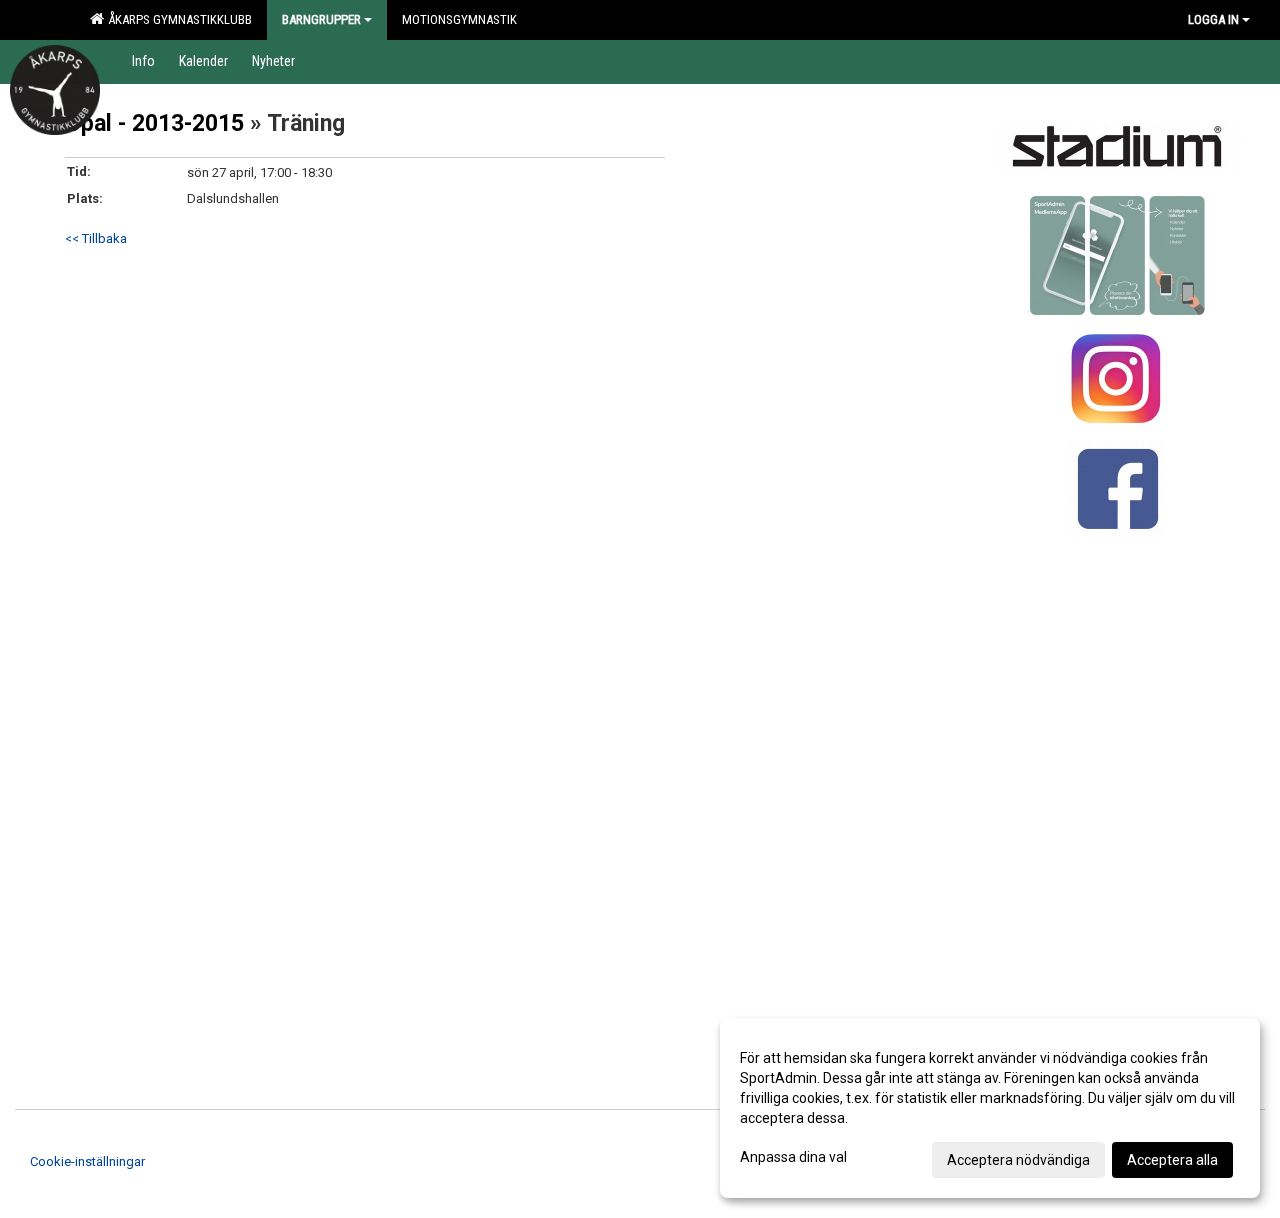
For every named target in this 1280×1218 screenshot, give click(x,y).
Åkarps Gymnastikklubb (177, 19)
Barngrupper (321, 19)
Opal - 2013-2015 (154, 123)
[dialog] (990, 1108)
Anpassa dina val (793, 1157)
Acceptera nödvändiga (1018, 1160)
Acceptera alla (1172, 1160)
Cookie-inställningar (87, 1161)
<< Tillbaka (96, 238)
